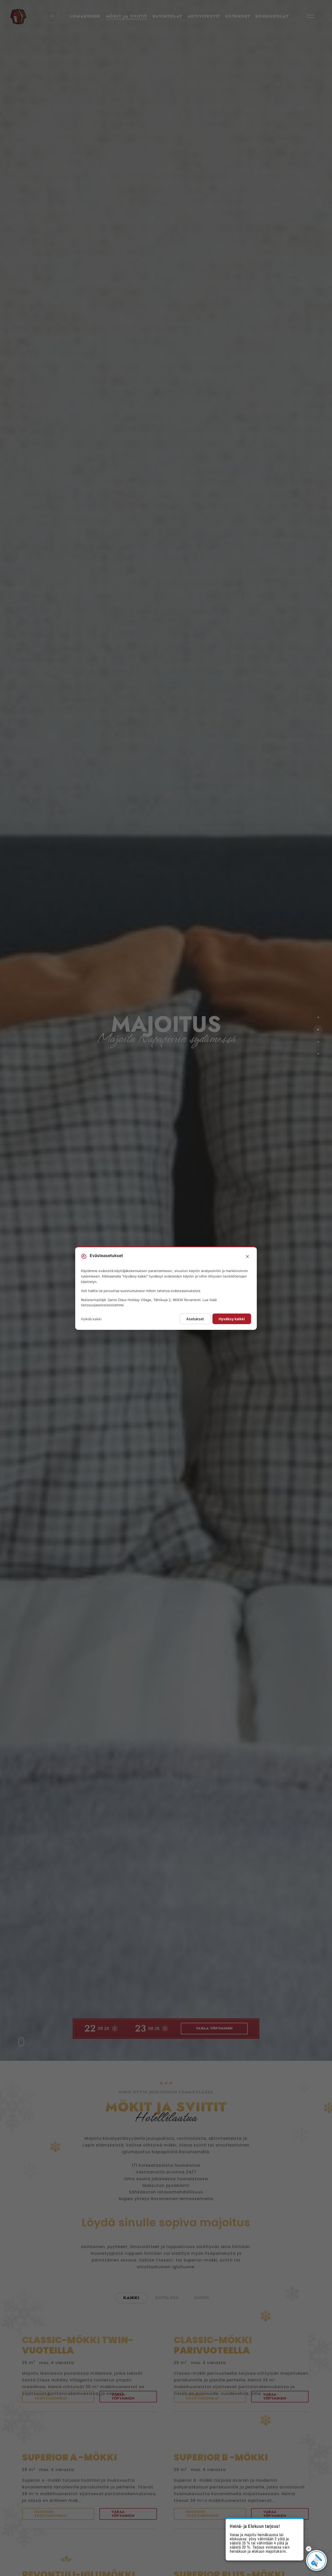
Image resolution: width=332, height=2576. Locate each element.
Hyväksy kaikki (232, 1319)
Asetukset (195, 1319)
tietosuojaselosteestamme (102, 1305)
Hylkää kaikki (91, 1319)
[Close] (247, 1257)
